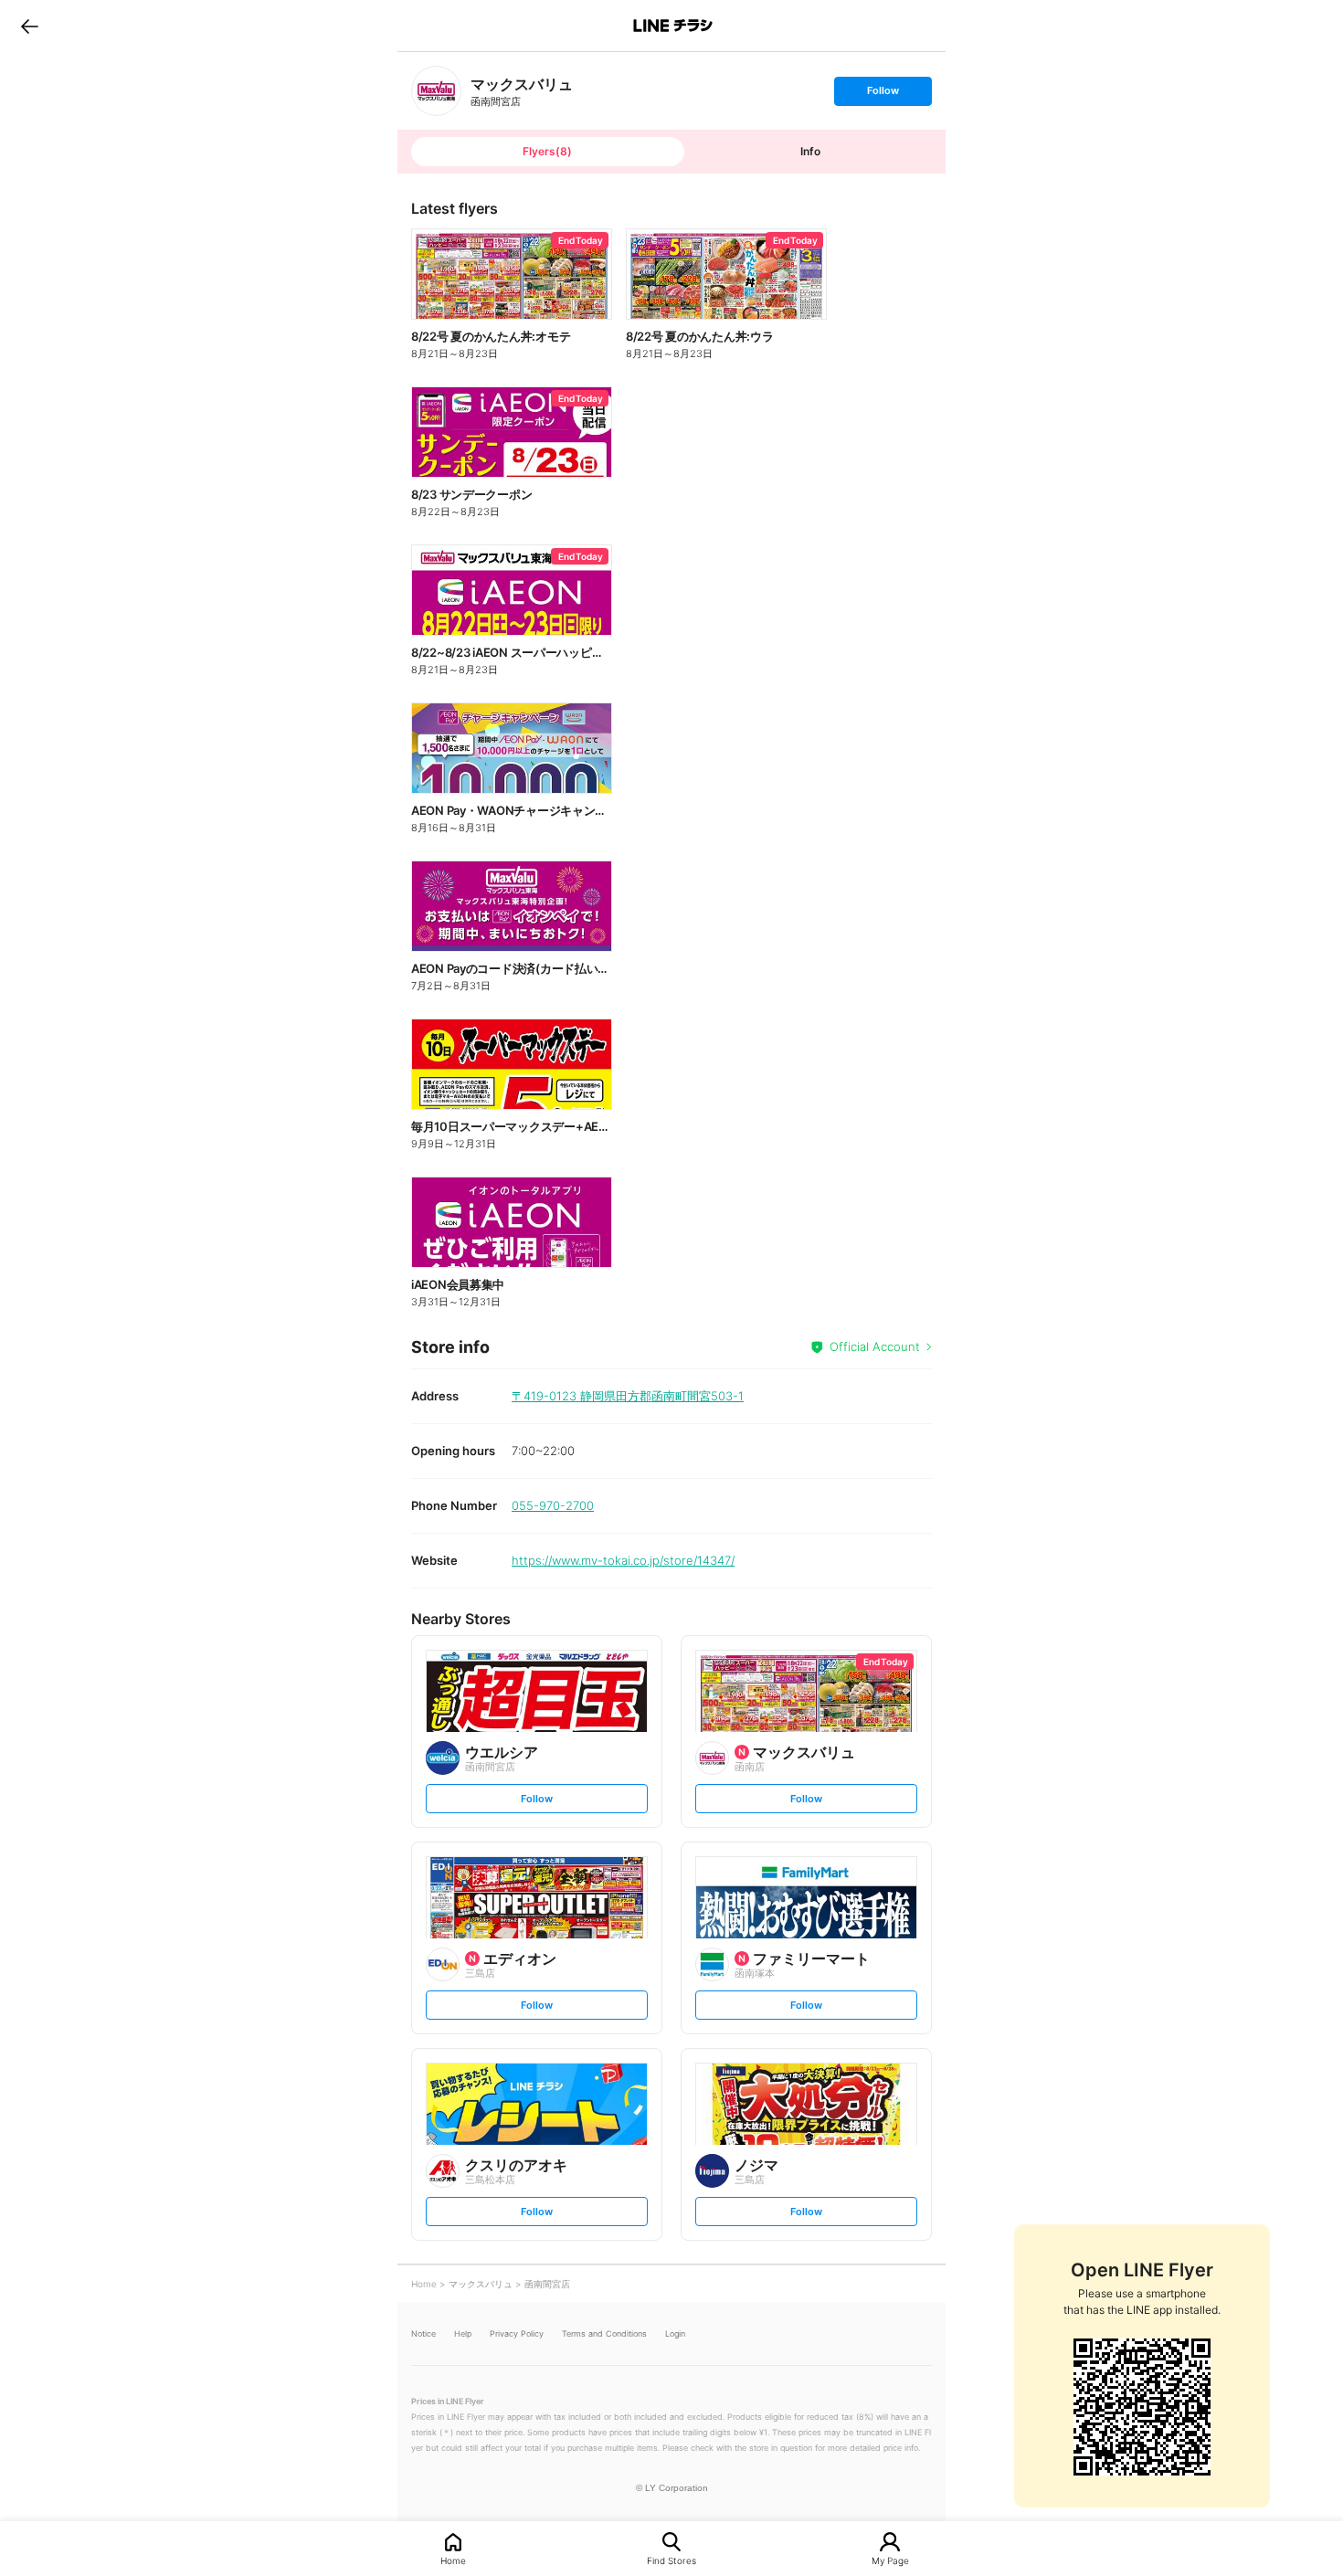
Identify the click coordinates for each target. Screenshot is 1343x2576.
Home (453, 2560)
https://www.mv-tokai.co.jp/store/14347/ (623, 1560)
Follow (883, 95)
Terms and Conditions (604, 2333)
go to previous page (30, 26)
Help (463, 2333)
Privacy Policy (517, 2333)
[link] (436, 91)
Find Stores (671, 2560)
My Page (890, 2560)
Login (675, 2333)
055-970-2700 (553, 1505)
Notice (423, 2333)
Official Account (875, 1346)
